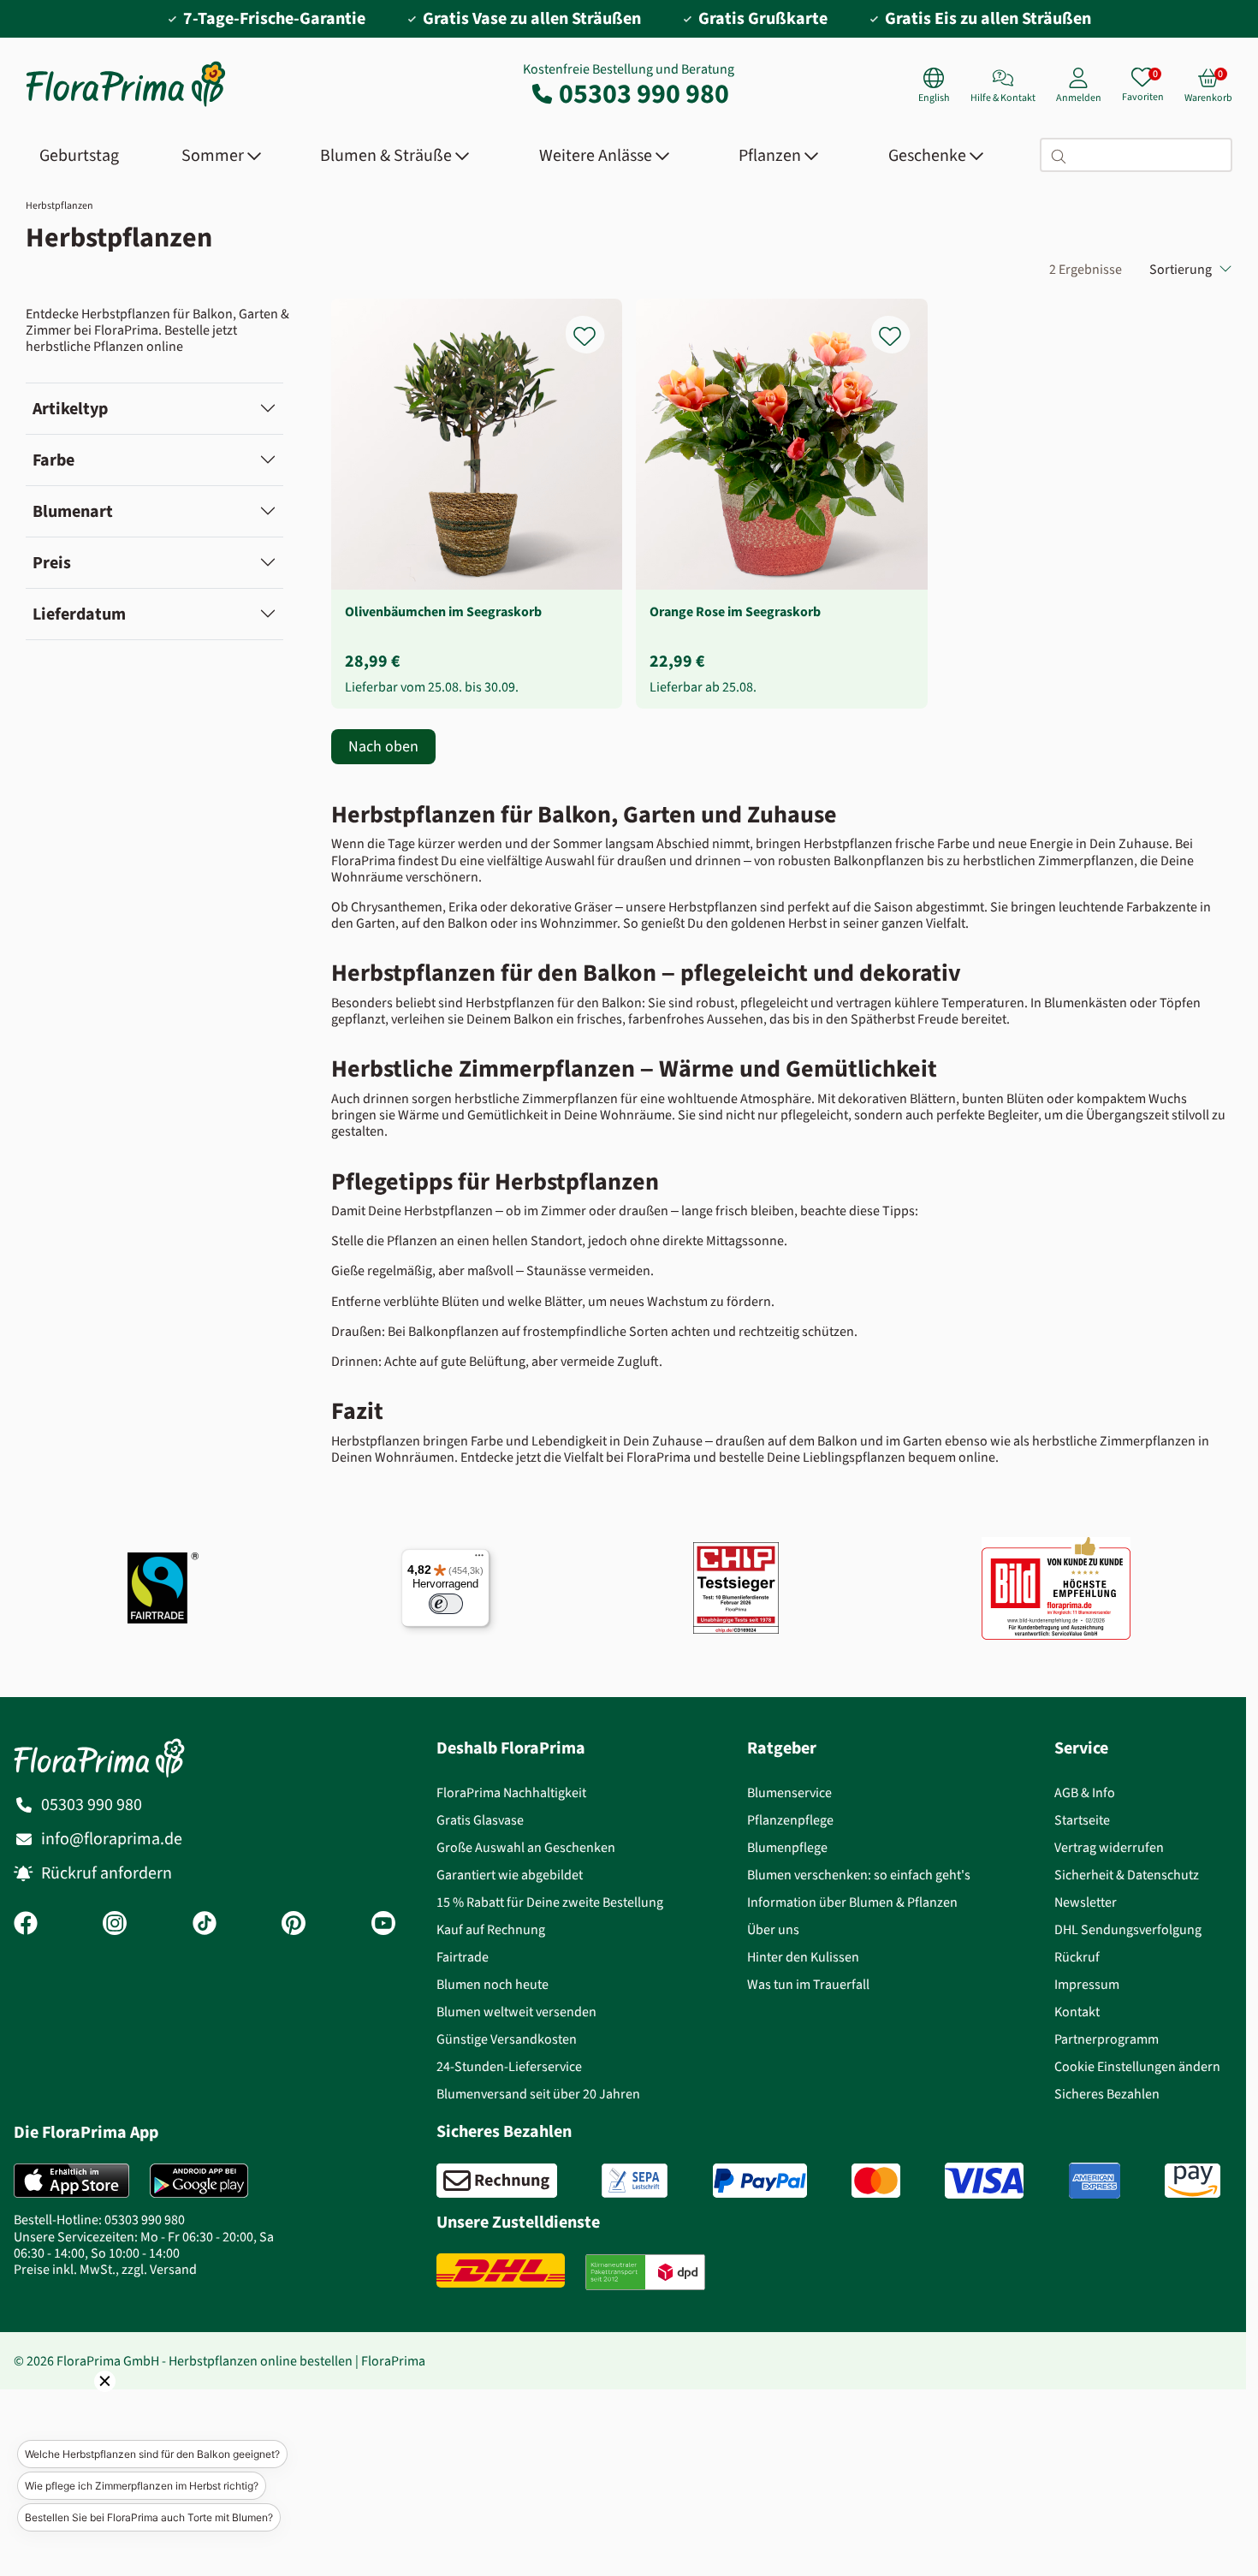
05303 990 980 (644, 93)
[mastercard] (876, 2181)
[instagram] (115, 1925)
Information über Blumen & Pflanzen (852, 1902)
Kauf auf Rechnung (491, 1929)
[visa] (984, 2181)
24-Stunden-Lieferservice (509, 2066)
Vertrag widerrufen (1109, 1847)
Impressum (1087, 1984)
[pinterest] (294, 1925)
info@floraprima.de (112, 1839)
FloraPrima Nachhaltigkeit (511, 1793)
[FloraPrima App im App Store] (71, 2181)
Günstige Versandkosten (507, 2039)
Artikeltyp (70, 409)
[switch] (446, 1604)
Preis (52, 563)
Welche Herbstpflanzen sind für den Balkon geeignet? (152, 2454)
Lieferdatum (79, 614)
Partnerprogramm (1107, 2039)
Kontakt (1077, 2012)
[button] (81, 2405)
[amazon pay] (1193, 2181)
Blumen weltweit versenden (516, 2012)
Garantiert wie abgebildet (510, 1875)
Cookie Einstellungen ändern (1137, 2066)
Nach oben (383, 746)
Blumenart (73, 511)
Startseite (1082, 1820)
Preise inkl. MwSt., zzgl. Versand (105, 2269)
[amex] (1095, 2181)
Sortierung (1181, 269)
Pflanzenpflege (790, 1820)
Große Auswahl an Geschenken (526, 1847)
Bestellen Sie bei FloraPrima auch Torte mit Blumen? (149, 2517)
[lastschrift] (635, 2181)
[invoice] (497, 2181)
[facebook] (26, 1925)
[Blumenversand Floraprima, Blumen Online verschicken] (126, 105)
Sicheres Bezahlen (1107, 2094)
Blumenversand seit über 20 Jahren (538, 2094)
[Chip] (736, 1588)
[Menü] (479, 1559)
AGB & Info (1085, 1793)
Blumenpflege (787, 1847)
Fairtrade (463, 1957)
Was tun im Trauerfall (808, 1984)
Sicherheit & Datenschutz (1127, 1875)
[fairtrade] (163, 1588)
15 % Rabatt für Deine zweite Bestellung (550, 1902)
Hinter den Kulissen (803, 1957)
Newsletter (1086, 1902)
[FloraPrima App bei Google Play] (199, 2181)
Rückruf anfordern (107, 1873)
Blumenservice (789, 1793)
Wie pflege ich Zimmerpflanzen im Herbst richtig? (142, 2486)
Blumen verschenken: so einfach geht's (859, 1875)
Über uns (773, 1929)
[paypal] (760, 2181)
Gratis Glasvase (480, 1820)
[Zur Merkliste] (596, 326)
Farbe (53, 460)
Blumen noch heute (493, 1984)
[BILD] (1056, 1588)
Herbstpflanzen (59, 205)
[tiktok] (205, 1925)
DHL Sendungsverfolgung (1128, 1929)
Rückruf (1077, 1957)
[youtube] (383, 1925)
